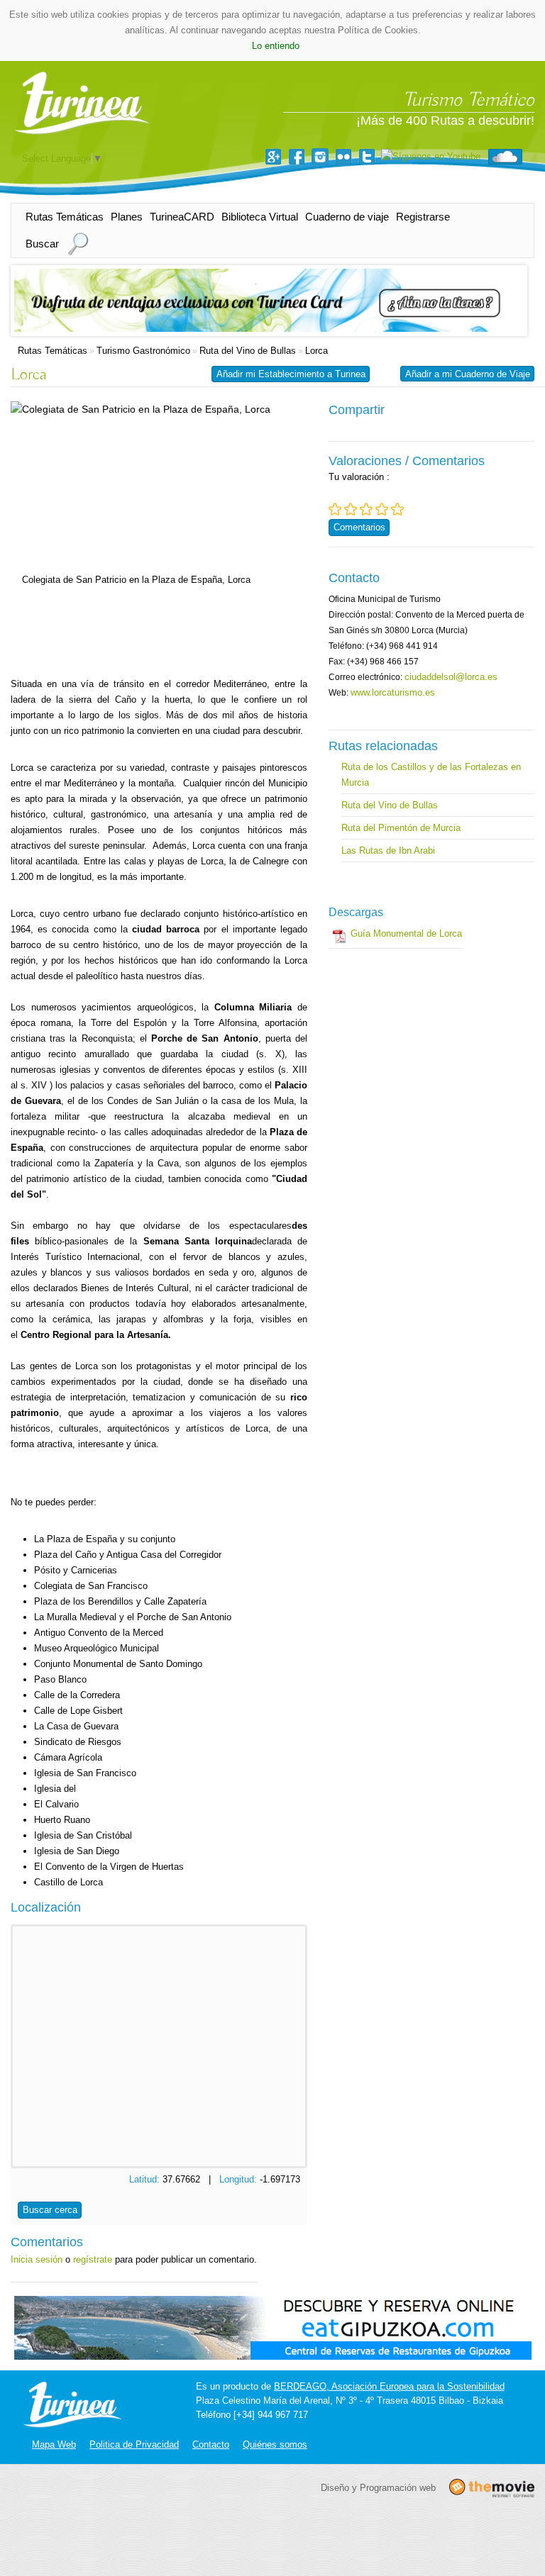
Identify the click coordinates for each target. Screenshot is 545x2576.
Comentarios (359, 527)
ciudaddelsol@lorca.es (451, 677)
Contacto (211, 2444)
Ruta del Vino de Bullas (248, 351)
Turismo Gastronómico (143, 351)
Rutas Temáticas (65, 217)
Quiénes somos (275, 2444)
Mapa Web (54, 2444)
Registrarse (423, 217)
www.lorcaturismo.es (393, 692)
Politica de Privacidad (134, 2444)
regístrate (93, 2259)
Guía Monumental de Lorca (406, 933)
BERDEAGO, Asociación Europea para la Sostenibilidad (389, 2386)
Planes (127, 217)
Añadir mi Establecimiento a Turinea (291, 374)
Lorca (316, 351)
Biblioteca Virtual (260, 217)
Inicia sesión (37, 2259)
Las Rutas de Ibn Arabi (388, 851)
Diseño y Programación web (378, 2487)
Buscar (42, 244)
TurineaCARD (182, 217)
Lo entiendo (276, 46)
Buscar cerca (50, 2210)
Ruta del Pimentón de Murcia (401, 828)
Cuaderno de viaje (347, 217)
